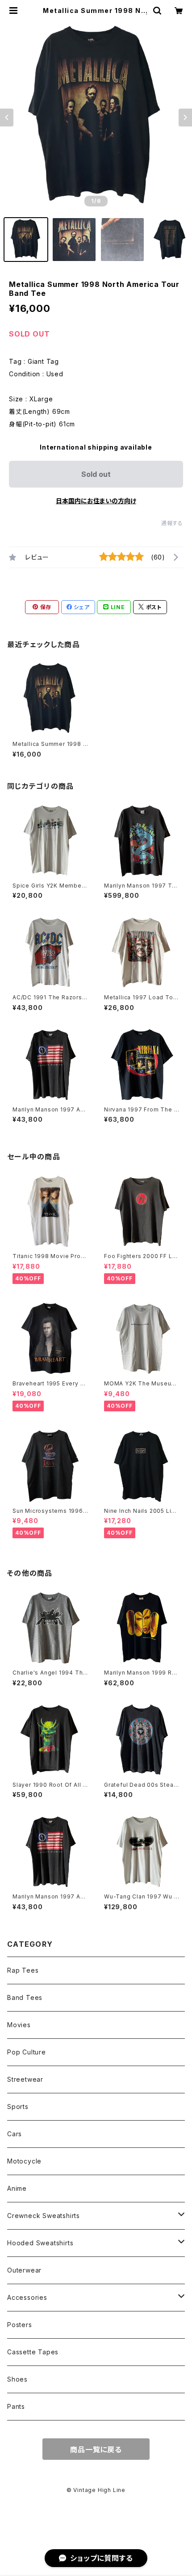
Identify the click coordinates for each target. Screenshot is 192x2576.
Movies (19, 2025)
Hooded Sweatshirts (40, 2243)
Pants (16, 2406)
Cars (15, 2134)
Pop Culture (27, 2052)
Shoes (17, 2379)
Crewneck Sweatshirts (44, 2216)
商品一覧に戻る (96, 2450)
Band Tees (25, 1997)
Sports (18, 2107)
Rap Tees (23, 1970)
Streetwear (25, 2079)
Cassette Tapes (33, 2352)
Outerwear (24, 2270)
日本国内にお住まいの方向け (96, 501)
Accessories (27, 2297)
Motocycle (24, 2161)
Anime (17, 2188)
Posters (20, 2325)
